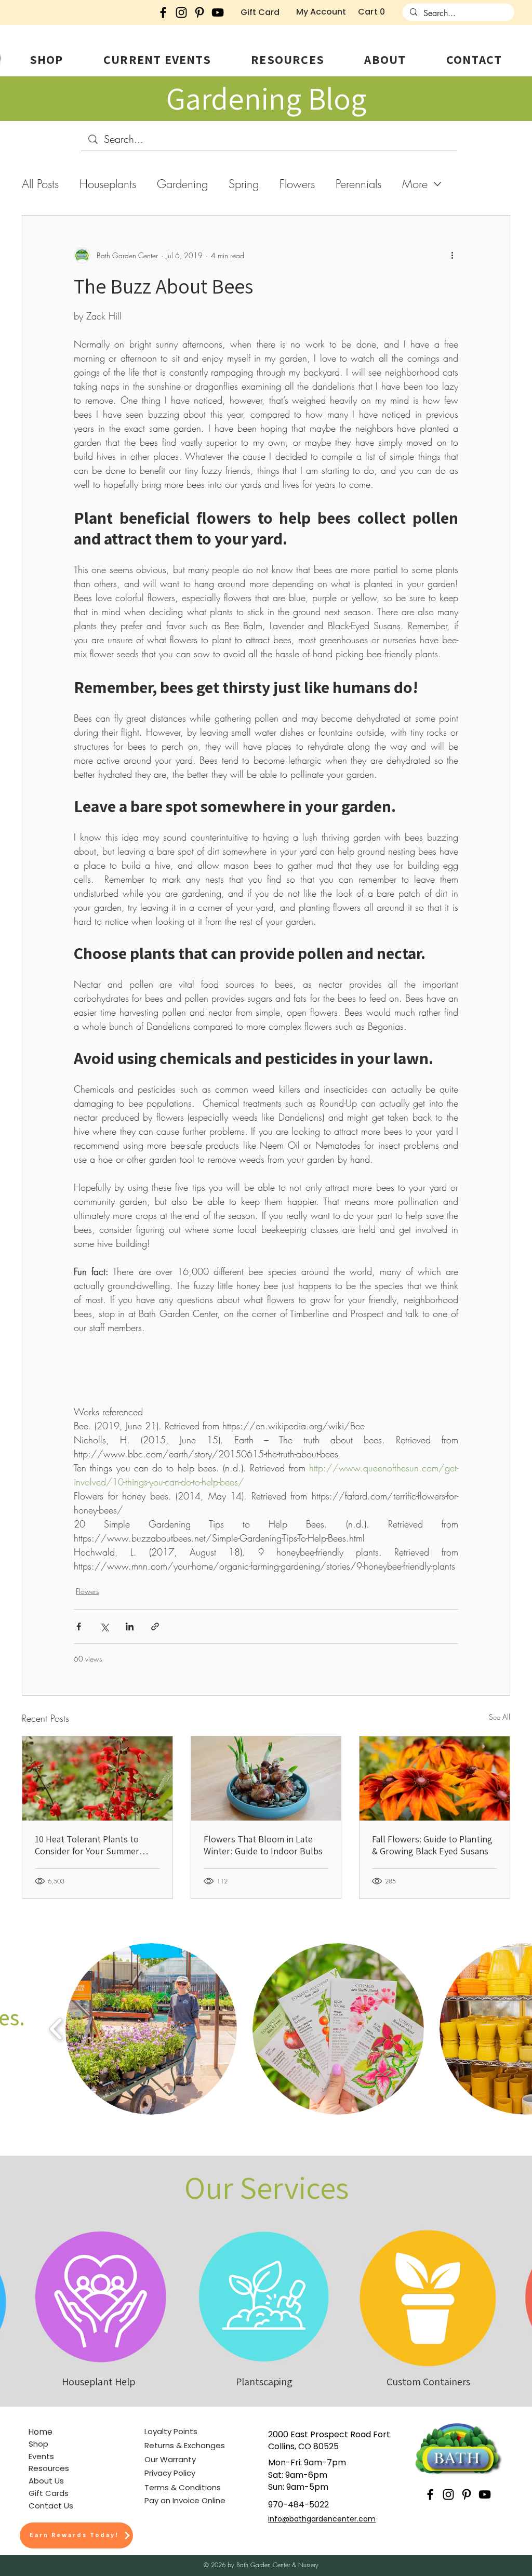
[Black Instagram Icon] (181, 12)
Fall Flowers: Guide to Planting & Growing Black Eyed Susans (432, 1845)
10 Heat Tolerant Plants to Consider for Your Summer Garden (87, 1845)
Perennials (358, 184)
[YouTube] (218, 12)
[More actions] (452, 255)
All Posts (40, 184)
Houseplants (108, 184)
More (415, 184)
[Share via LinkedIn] (130, 1626)
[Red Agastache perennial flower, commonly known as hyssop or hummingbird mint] (97, 1778)
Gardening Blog (266, 98)
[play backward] (56, 2029)
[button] (46, 59)
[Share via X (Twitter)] (104, 1626)
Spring (244, 184)
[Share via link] (155, 1626)
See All (500, 1717)
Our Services (267, 2187)
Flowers (297, 184)
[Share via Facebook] (79, 1626)
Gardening (182, 184)
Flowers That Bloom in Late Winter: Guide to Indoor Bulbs (263, 1845)
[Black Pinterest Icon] (199, 12)
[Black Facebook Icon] (163, 12)
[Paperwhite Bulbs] (266, 1778)
